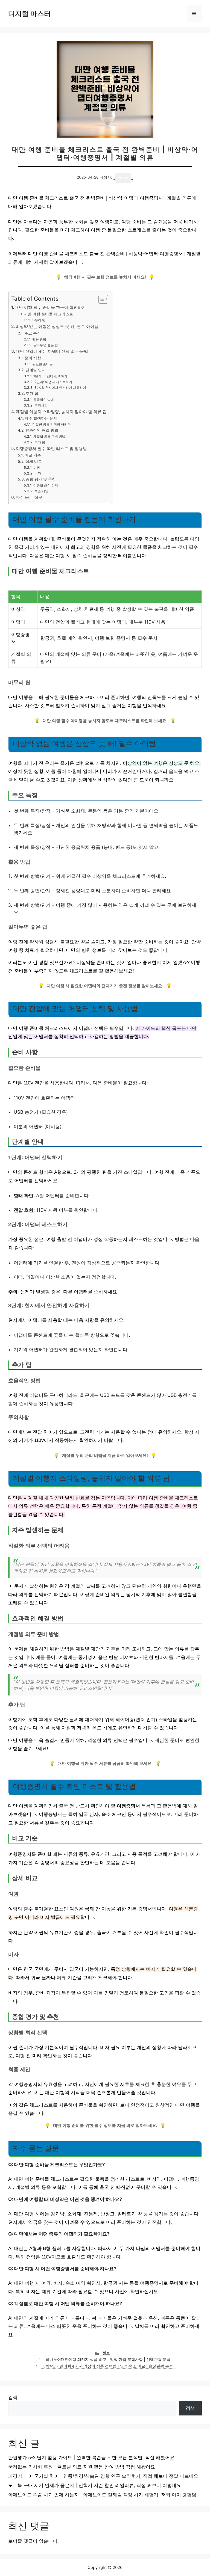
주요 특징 (33, 333)
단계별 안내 (36, 370)
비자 (38, 473)
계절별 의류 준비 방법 (49, 436)
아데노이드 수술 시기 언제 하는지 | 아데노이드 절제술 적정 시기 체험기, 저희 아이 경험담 (102, 2495)
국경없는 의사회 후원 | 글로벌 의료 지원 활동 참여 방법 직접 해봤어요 (82, 2467)
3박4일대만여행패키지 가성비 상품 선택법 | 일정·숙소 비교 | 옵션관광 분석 (108, 2366)
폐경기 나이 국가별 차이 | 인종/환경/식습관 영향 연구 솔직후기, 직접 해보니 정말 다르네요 (103, 2476)
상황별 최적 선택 (46, 485)
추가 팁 (32, 393)
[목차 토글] (100, 299)
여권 (37, 468)
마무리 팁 (38, 320)
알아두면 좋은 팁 (46, 345)
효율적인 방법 (43, 400)
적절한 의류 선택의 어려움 (51, 424)
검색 (13, 2397)
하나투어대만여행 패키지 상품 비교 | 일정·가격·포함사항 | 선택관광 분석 (108, 2359)
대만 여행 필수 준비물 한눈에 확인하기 (50, 307)
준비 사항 (33, 358)
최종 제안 (41, 491)
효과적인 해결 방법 (42, 430)
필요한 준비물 (42, 364)
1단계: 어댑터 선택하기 (50, 376)
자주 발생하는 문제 (41, 418)
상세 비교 (34, 461)
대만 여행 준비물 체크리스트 (48, 314)
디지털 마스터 (30, 14)
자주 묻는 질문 (29, 497)
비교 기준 (33, 455)
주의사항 (41, 405)
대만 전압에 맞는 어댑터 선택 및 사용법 (52, 351)
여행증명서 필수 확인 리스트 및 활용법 (51, 448)
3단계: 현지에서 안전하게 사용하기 (60, 388)
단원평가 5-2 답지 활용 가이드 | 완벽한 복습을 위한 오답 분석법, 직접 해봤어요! (92, 2458)
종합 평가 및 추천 (41, 479)
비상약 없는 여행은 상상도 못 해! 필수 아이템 (57, 326)
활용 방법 (39, 339)
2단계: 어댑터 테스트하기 (53, 382)
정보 (106, 2353)
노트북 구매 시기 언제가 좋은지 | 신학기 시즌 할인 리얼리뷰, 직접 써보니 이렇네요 (95, 2485)
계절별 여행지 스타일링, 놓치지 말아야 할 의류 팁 (61, 412)
